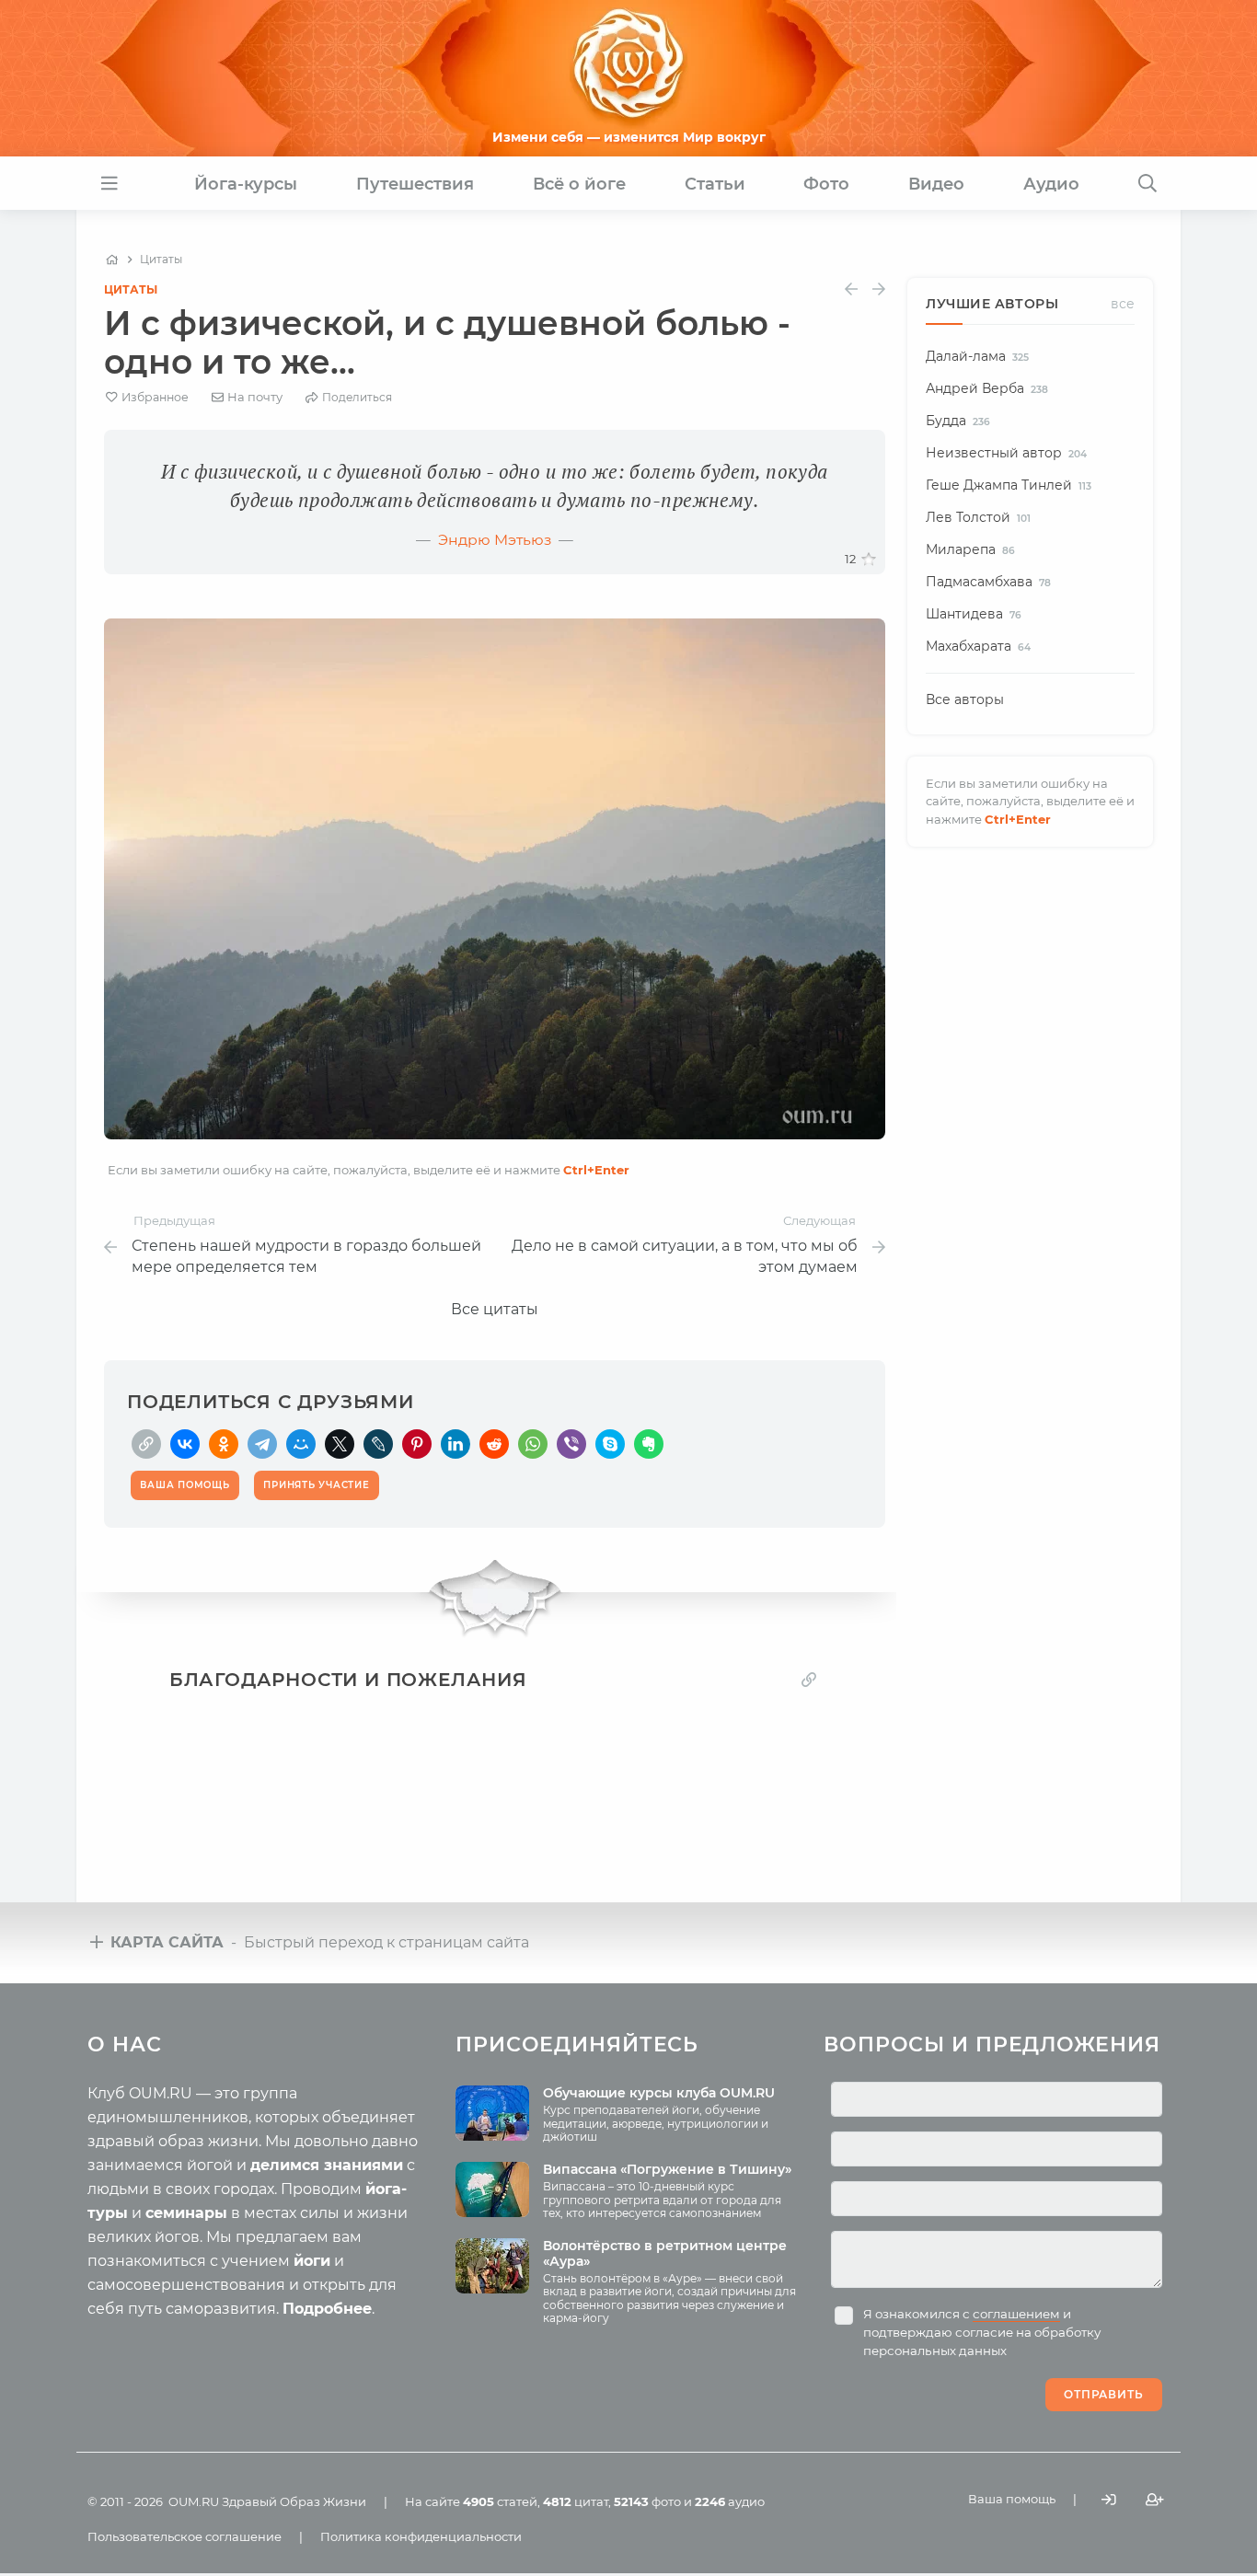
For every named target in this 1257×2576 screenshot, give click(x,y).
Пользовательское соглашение (185, 2536)
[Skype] (610, 1444)
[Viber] (571, 1444)
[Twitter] (340, 1444)
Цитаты (131, 289)
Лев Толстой (978, 517)
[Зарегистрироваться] (1155, 2500)
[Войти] (1109, 2500)
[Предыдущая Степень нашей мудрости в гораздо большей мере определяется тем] (851, 289)
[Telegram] (262, 1444)
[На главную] (112, 260)
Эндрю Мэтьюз (495, 540)
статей (500, 2501)
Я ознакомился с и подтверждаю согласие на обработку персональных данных (982, 2332)
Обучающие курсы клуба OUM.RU (659, 2093)
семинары (186, 2213)
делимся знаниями (327, 2165)
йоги (312, 2261)
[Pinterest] (417, 1444)
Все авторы (965, 699)
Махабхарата (978, 646)
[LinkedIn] (456, 1444)
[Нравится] (869, 560)
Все (1123, 304)
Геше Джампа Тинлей (1009, 485)
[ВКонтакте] (185, 1444)
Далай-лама (977, 356)
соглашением (1016, 2314)
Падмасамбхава (988, 582)
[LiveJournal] (378, 1444)
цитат (576, 2501)
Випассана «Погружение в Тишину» (667, 2169)
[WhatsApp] (533, 1444)
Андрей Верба (987, 388)
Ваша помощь (1012, 2499)
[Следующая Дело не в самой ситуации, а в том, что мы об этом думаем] (879, 289)
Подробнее (327, 2309)
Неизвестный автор (1006, 453)
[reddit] (494, 1444)
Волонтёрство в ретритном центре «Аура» (665, 2253)
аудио (730, 2501)
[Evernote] (649, 1444)
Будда (958, 421)
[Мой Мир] (301, 1444)
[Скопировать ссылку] (146, 1444)
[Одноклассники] (224, 1444)
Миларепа (970, 549)
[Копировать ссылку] (809, 1680)
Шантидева (974, 614)
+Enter (596, 1170)
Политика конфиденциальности (421, 2536)
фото (647, 2501)
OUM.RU (194, 2501)
